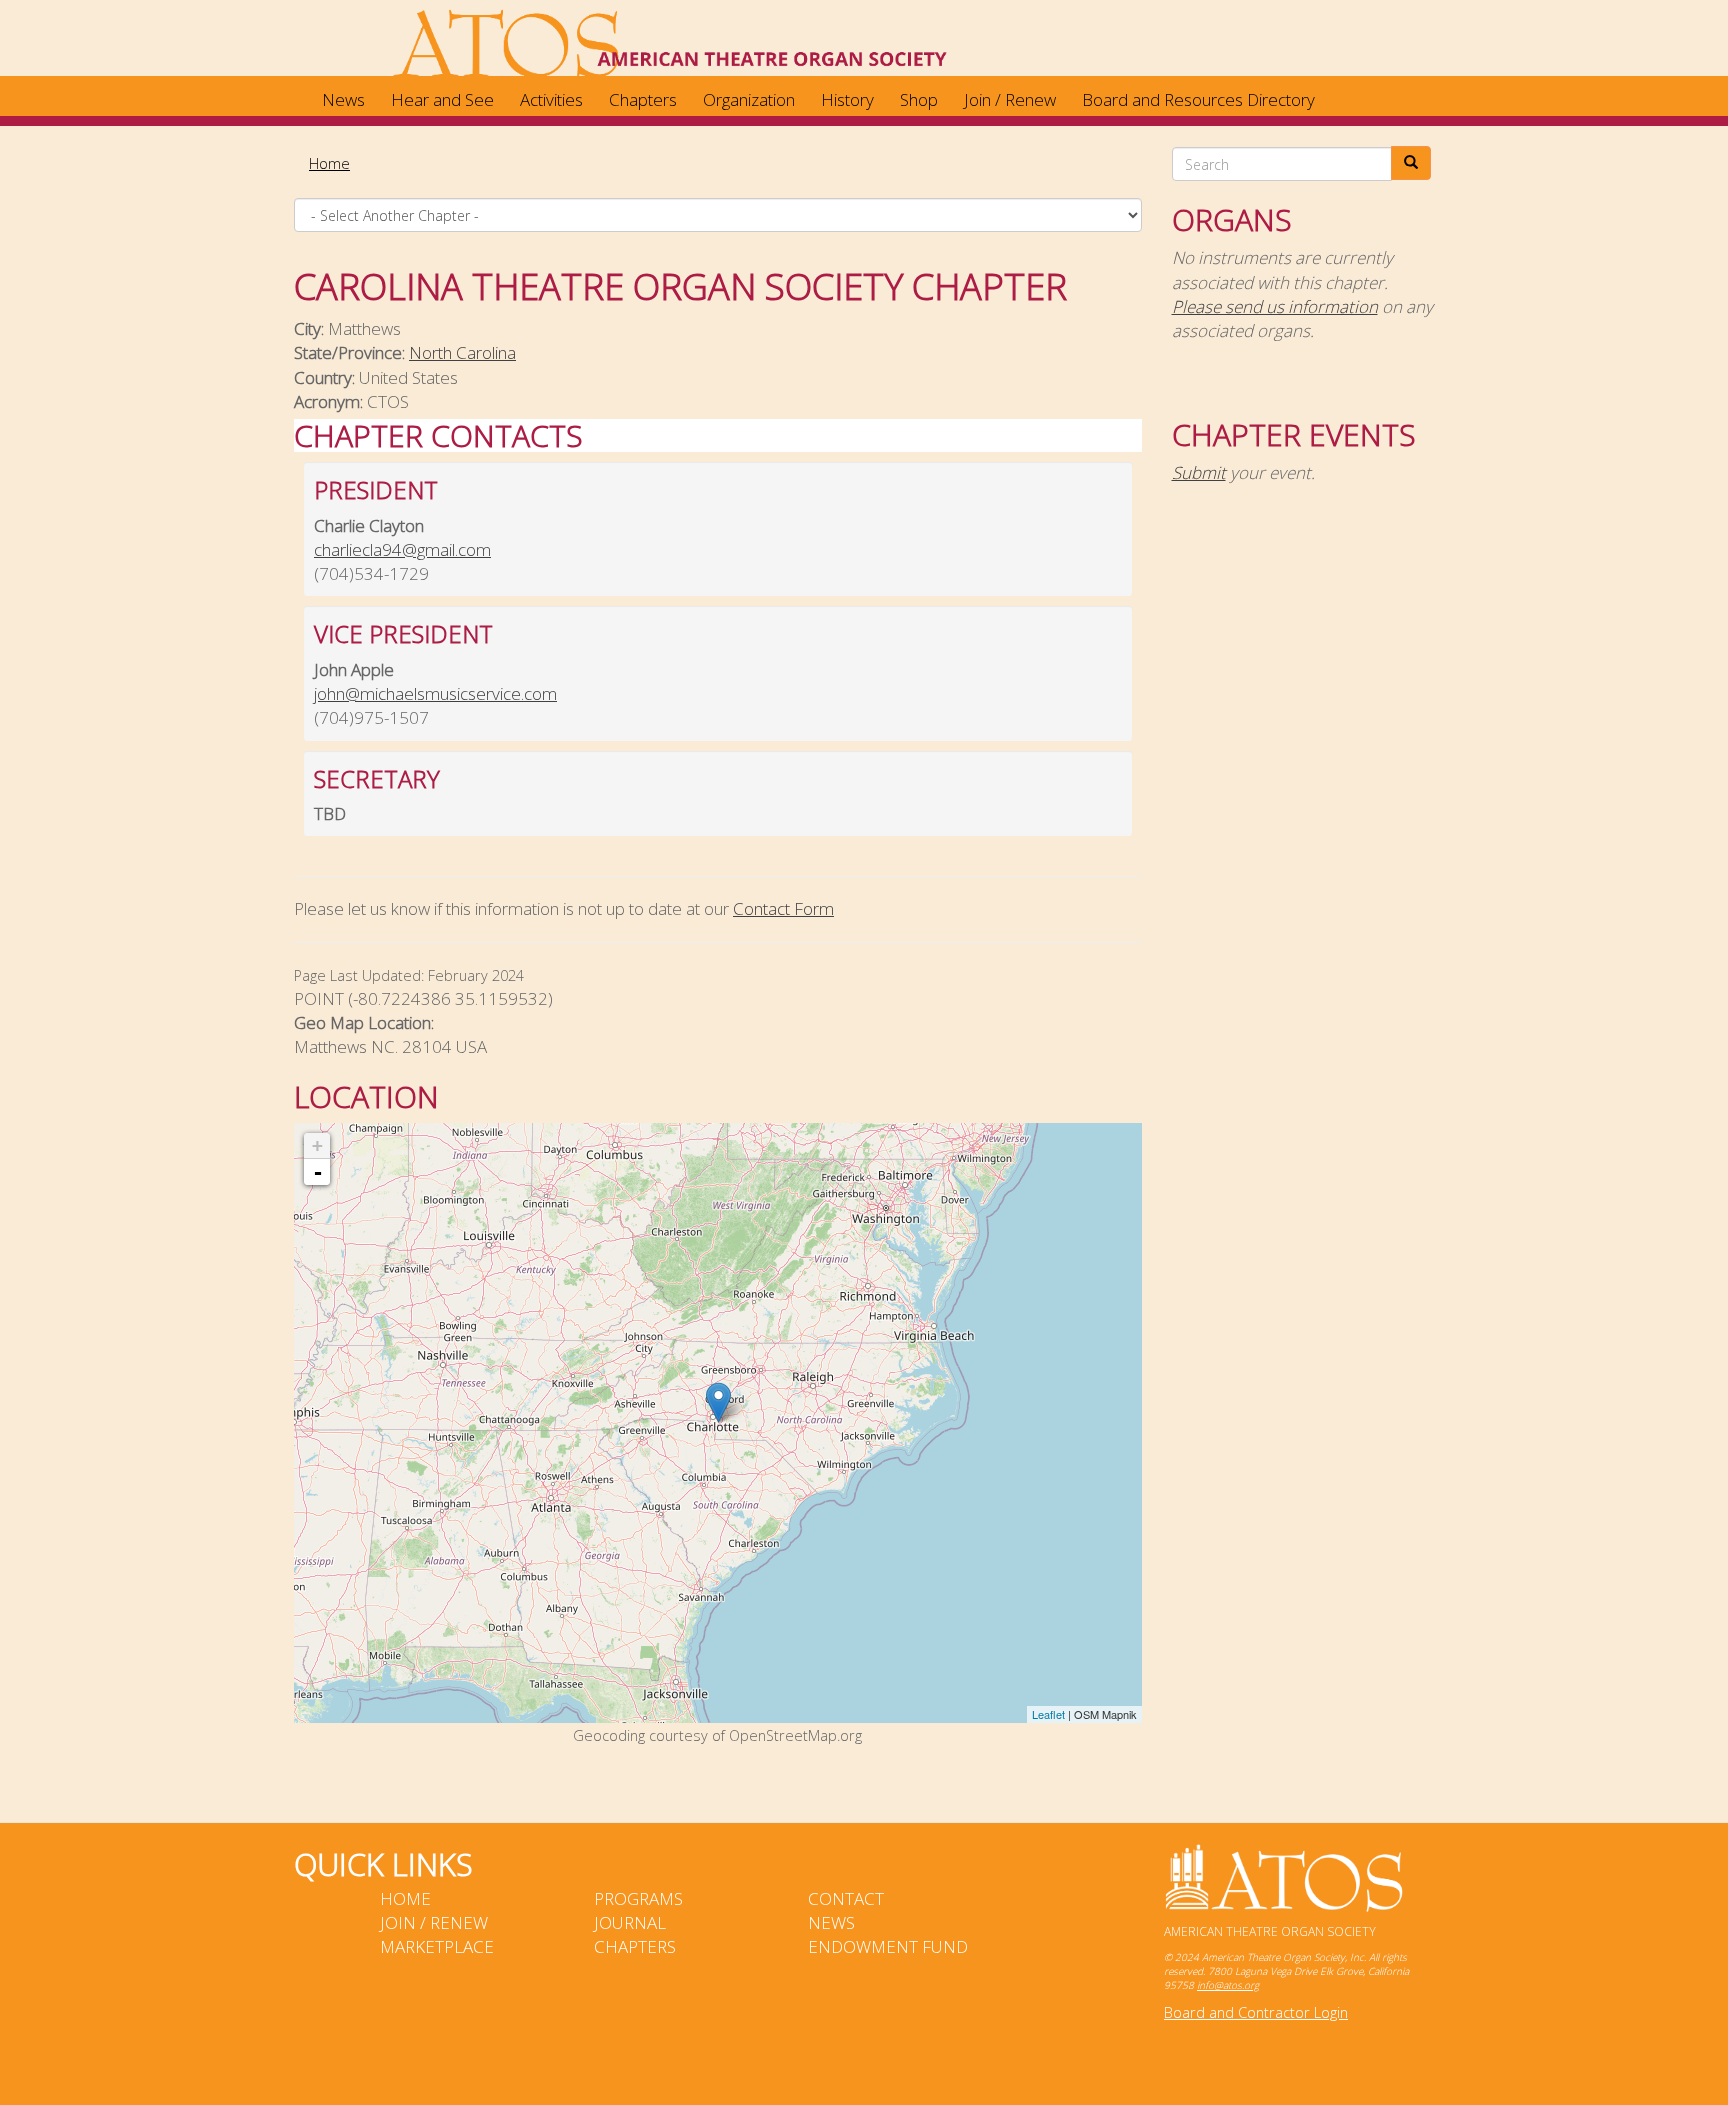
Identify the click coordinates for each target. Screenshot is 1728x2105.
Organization (749, 99)
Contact (846, 1898)
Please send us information (1275, 306)
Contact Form (783, 908)
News (343, 99)
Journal (630, 1922)
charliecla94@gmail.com (402, 549)
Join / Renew (1010, 99)
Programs (638, 1898)
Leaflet (1048, 1714)
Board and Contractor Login (1256, 2012)
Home (329, 163)
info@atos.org (1228, 1985)
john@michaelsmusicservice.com (435, 693)
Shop (919, 99)
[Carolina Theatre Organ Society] (718, 1402)
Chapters (643, 99)
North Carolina (462, 352)
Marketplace (437, 1946)
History (847, 99)
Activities (551, 99)
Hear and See (442, 99)
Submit (1199, 472)
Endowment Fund (888, 1946)
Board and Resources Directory (1198, 99)
